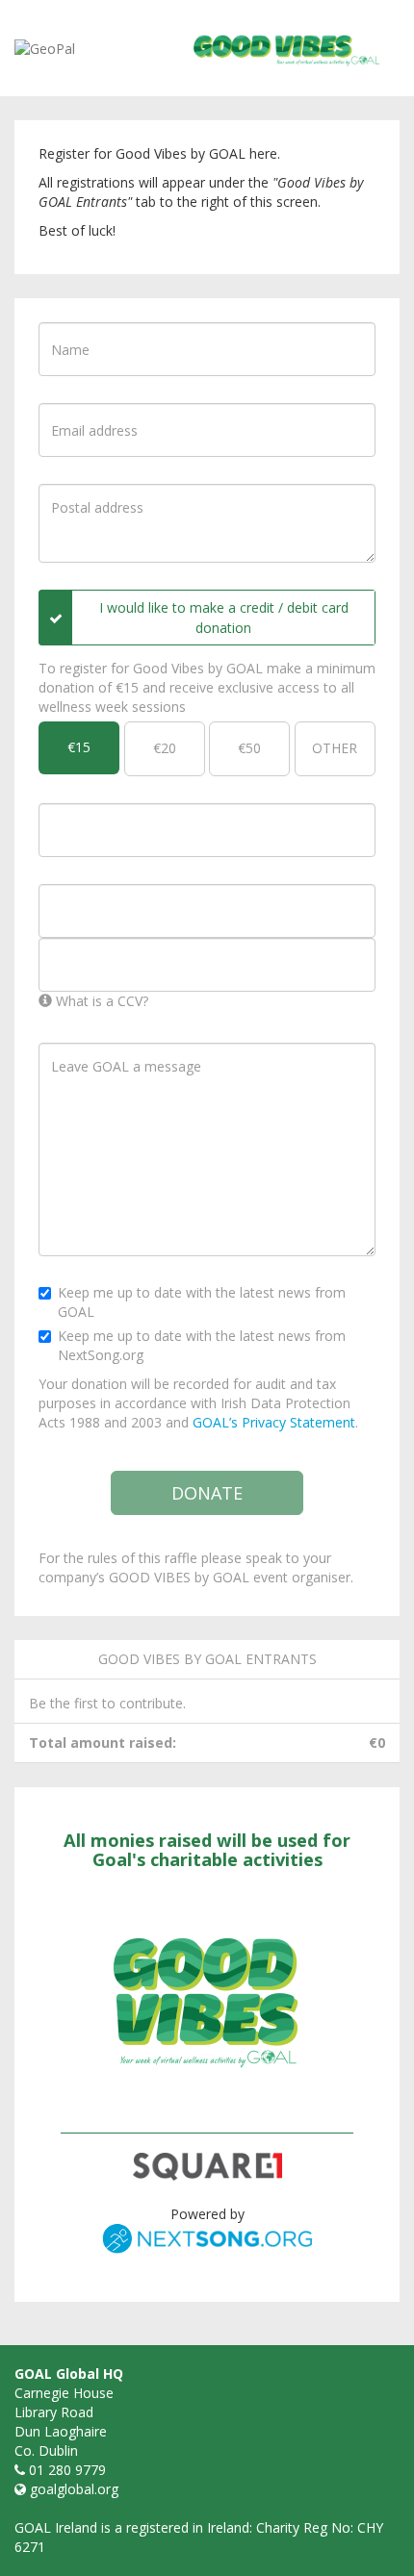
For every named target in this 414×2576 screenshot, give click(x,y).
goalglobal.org (74, 2489)
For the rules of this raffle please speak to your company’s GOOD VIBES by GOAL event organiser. (196, 1567)
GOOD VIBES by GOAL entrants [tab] (207, 1659)
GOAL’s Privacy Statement (274, 1422)
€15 (79, 747)
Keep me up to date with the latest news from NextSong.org (202, 1345)
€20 (165, 748)
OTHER (335, 748)
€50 (249, 748)
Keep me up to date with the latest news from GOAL (202, 1302)
